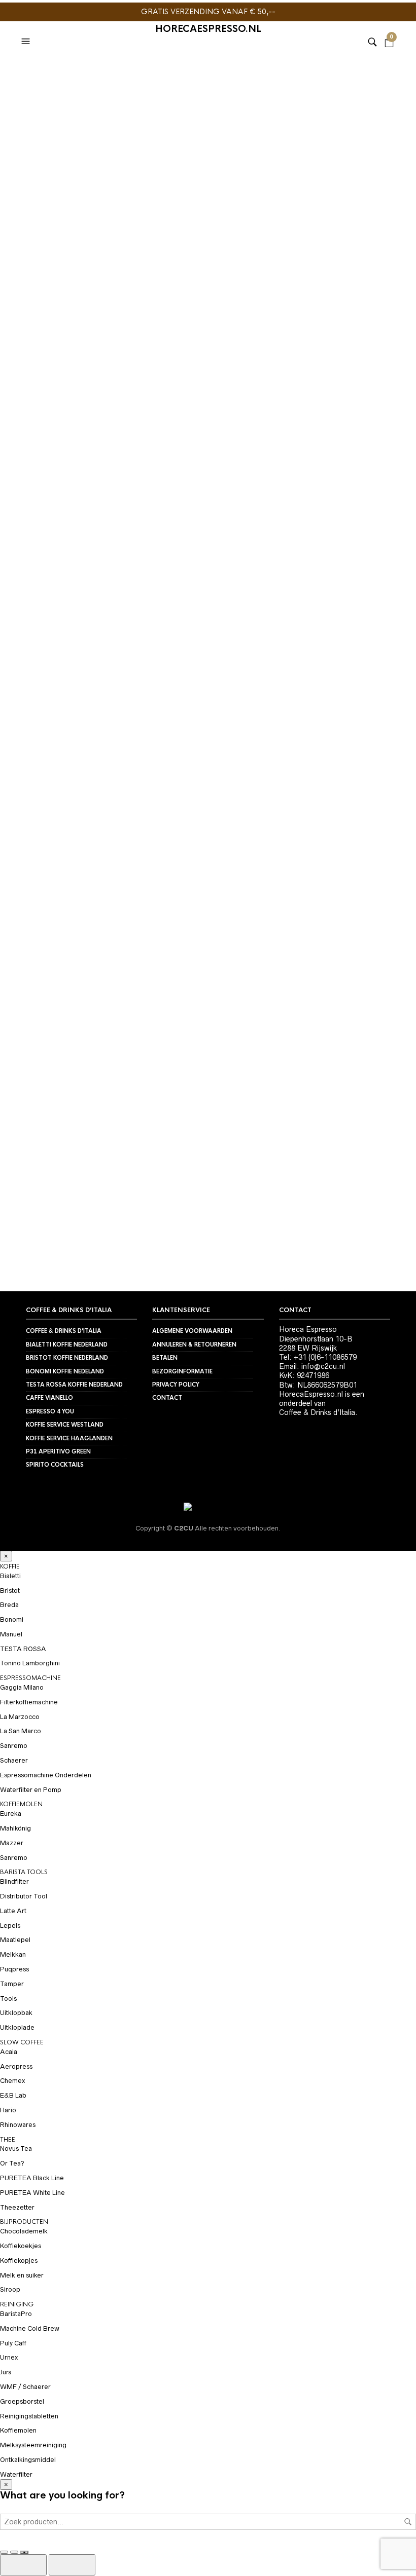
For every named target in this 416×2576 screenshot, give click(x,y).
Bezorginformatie (182, 1371)
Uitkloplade (17, 2027)
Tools (8, 1999)
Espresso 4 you (50, 1411)
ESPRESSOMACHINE (30, 1678)
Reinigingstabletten (29, 2416)
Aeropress (16, 2066)
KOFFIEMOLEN (21, 1804)
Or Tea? (12, 2163)
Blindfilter (14, 1881)
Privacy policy (176, 1385)
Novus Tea (16, 2149)
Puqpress (14, 1969)
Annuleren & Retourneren (194, 1345)
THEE (8, 2140)
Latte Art (13, 1911)
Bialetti (10, 1576)
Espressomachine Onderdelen (46, 1775)
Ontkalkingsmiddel (28, 2460)
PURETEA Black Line (32, 2178)
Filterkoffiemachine (29, 1702)
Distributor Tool (24, 1896)
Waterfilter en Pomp (31, 1790)
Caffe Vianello (49, 1398)
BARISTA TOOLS (84, 74)
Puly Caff (13, 2343)
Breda (9, 1605)
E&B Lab (13, 2095)
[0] (389, 29)
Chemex (12, 2081)
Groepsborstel (22, 2401)
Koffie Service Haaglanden (69, 1438)
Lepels (10, 1926)
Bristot (10, 1591)
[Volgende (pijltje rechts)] (72, 2565)
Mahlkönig (15, 1828)
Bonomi (12, 1619)
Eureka (11, 1814)
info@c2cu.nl (323, 1366)
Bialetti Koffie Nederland (67, 1345)
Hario (8, 2110)
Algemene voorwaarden (192, 1331)
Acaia (9, 2052)
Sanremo (14, 1746)
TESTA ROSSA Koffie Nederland (74, 1385)
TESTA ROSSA (23, 1649)
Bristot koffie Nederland (67, 1358)
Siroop (10, 2289)
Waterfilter (16, 2474)
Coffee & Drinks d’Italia (64, 1331)
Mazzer (12, 1843)
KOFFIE (10, 1566)
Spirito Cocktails (55, 1465)
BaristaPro (16, 2314)
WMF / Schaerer (25, 2387)
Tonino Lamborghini (30, 1663)
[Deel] (14, 2552)
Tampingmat (41, 315)
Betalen (165, 1358)
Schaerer (14, 1760)
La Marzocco (20, 1717)
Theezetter (17, 2207)
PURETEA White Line (32, 2193)
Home (36, 74)
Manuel (11, 1634)
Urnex (9, 2357)
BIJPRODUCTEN (24, 2222)
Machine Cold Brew (30, 2328)
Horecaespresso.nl (208, 29)
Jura (6, 2372)
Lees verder (387, 356)
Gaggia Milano (22, 1687)
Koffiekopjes (19, 2261)
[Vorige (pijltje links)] (23, 2565)
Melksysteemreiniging (33, 2445)
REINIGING (17, 2304)
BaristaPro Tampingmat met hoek (156, 339)
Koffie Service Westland (65, 1425)
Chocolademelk (24, 2231)
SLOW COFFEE (22, 2042)
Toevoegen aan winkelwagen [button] (93, 289)
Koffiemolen (18, 2430)
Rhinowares (18, 2125)
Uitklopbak (16, 2013)
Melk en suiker (22, 2275)
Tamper (12, 1984)
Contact (167, 1398)
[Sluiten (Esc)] (24, 2552)
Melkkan (13, 1954)
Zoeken (408, 2522)
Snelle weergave (93, 308)
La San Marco (21, 1731)
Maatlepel (15, 1940)
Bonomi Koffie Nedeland (65, 1371)
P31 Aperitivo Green (58, 1451)
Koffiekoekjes (21, 2246)
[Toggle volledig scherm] (4, 2552)
